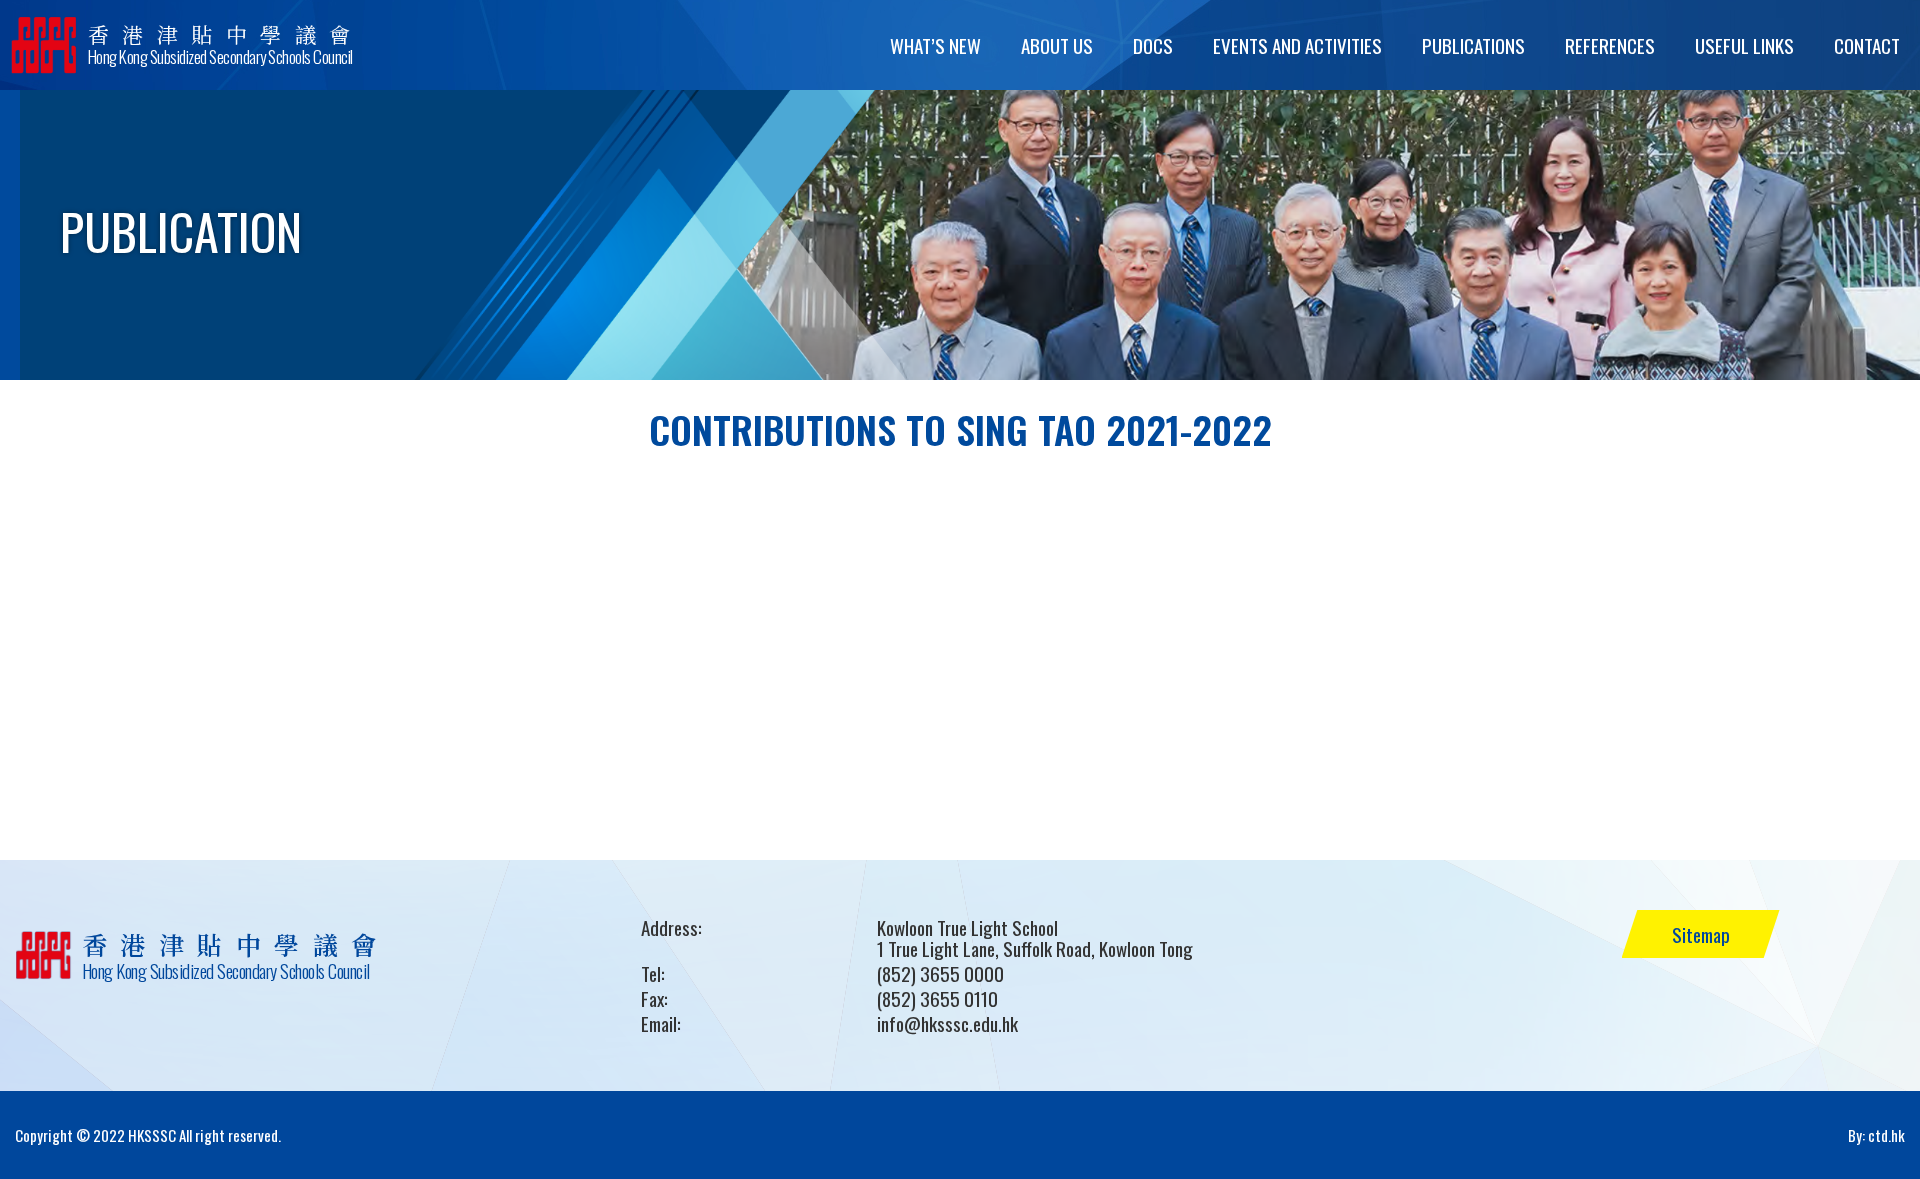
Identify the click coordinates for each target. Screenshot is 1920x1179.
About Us (1057, 45)
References (1610, 45)
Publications (1473, 45)
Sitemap (1701, 934)
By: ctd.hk (1876, 1135)
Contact (1867, 45)
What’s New (935, 45)
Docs (1153, 45)
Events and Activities (1297, 45)
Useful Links (1744, 45)
